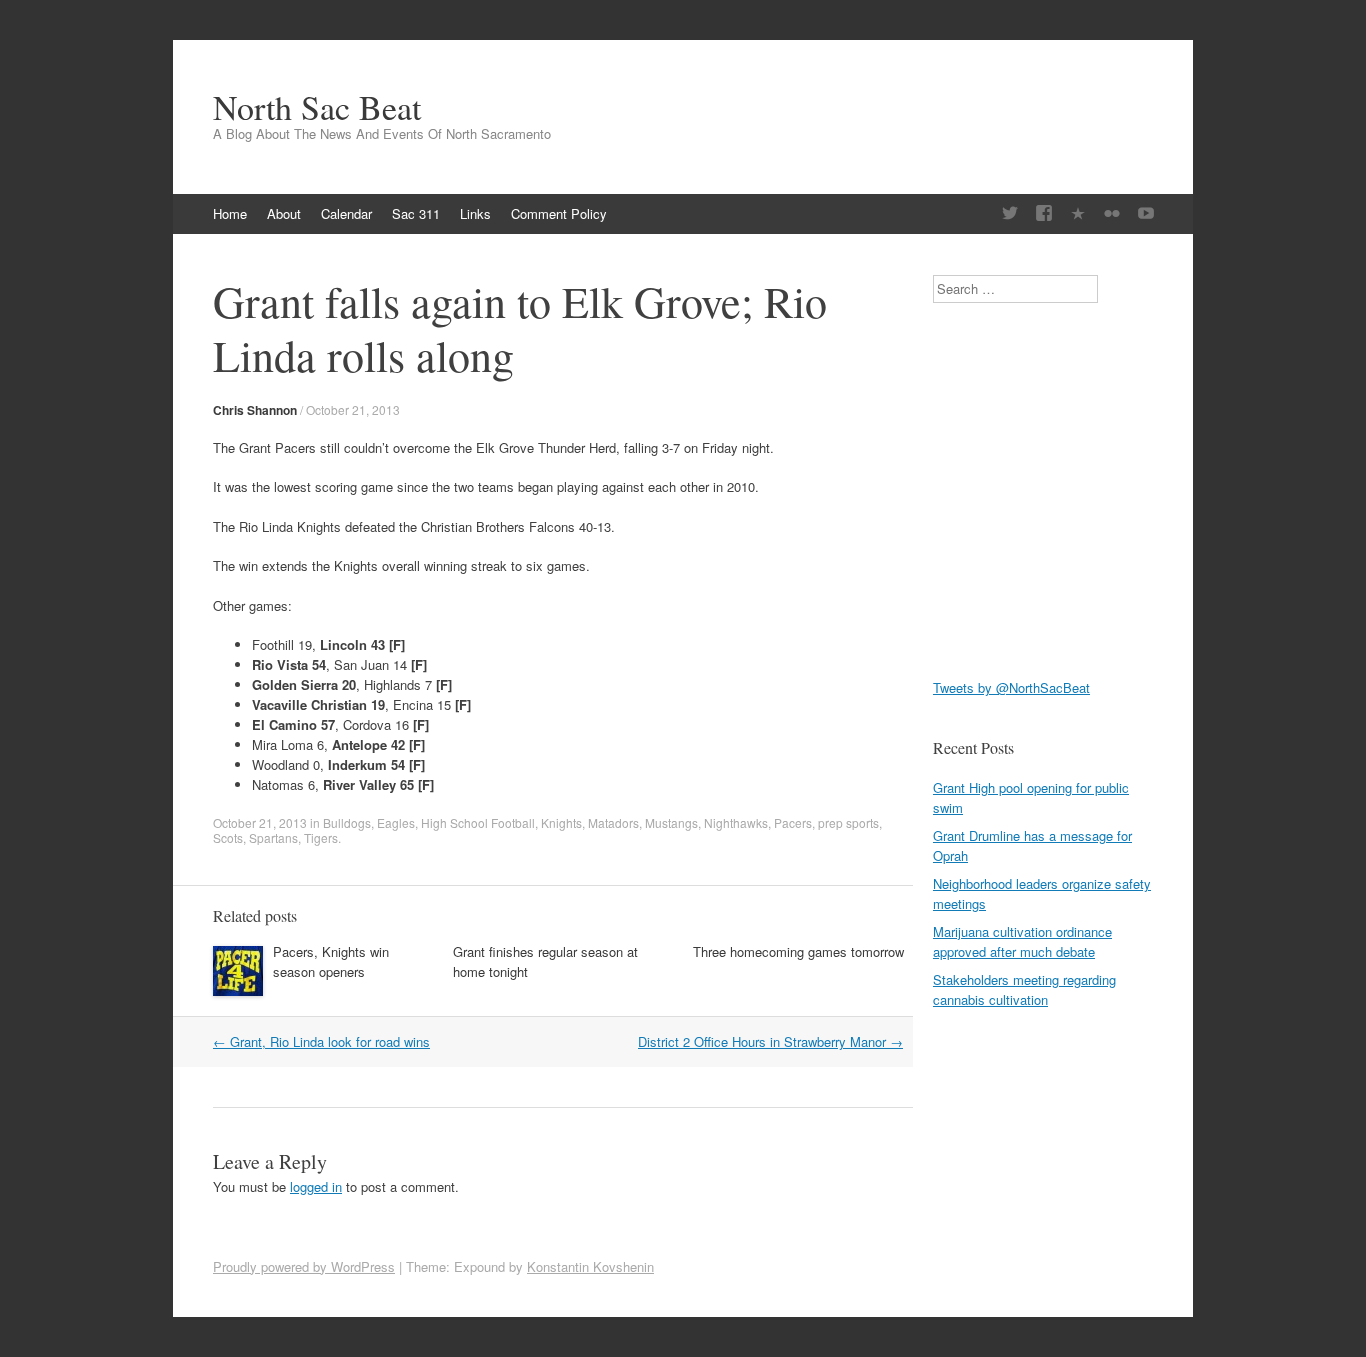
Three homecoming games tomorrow (798, 951)
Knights (561, 822)
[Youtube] (1146, 213)
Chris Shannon (255, 410)
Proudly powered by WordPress (304, 1266)
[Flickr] (1112, 213)
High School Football (478, 822)
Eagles (396, 822)
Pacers (793, 822)
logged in (316, 1186)
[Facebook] (1044, 213)
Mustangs (671, 822)
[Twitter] (1010, 213)
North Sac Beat (317, 107)
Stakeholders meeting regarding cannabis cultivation (1024, 989)
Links (475, 213)
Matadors (613, 822)
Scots (228, 837)
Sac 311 (416, 213)
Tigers (321, 837)
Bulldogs (347, 822)
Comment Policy (559, 213)
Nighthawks (736, 822)
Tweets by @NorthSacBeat (1011, 687)
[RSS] (1078, 213)
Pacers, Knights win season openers (331, 961)
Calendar (346, 213)
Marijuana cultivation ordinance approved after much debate (1022, 941)
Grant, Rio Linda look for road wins (321, 1041)
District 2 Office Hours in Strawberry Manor (770, 1041)
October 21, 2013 (353, 409)
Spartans (273, 837)
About (284, 213)
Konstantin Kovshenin (590, 1266)
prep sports (848, 822)
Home (230, 213)
